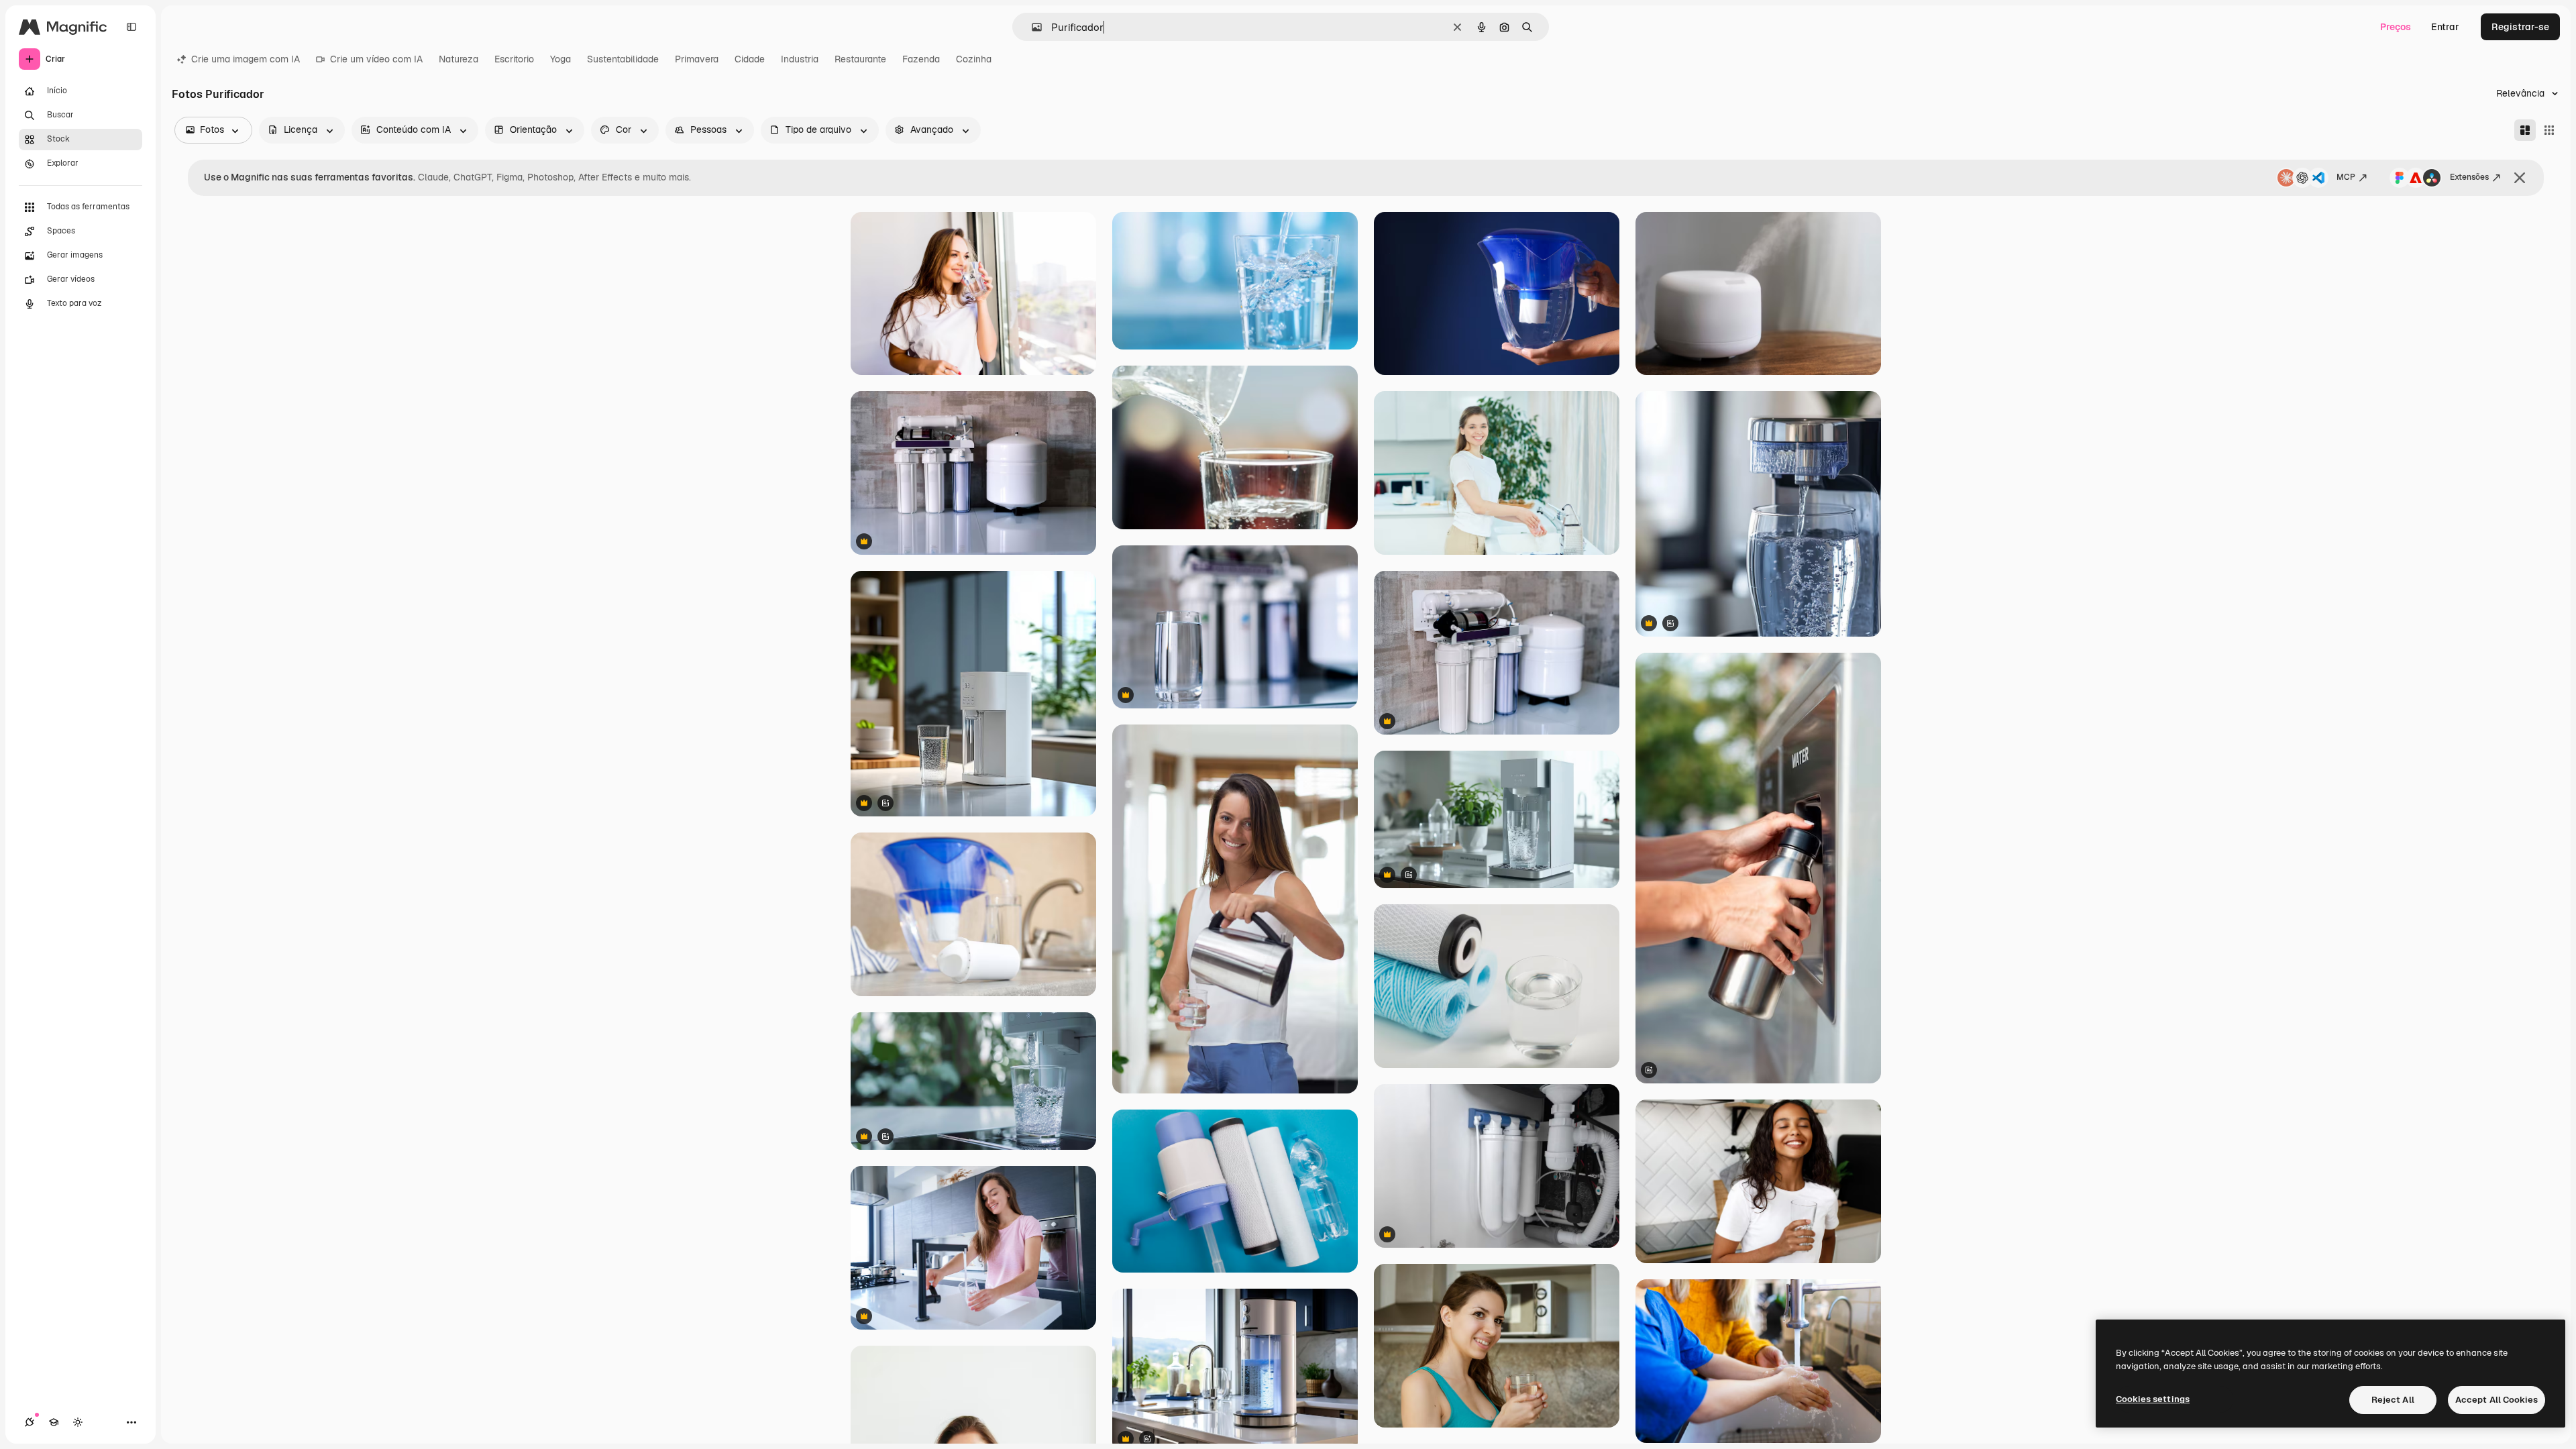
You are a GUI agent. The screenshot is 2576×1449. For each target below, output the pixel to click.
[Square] (2549, 130)
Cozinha (974, 59)
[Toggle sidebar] (131, 27)
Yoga (560, 59)
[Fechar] (2520, 178)
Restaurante (860, 59)
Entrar (2445, 27)
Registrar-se (2520, 27)
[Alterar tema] (78, 1422)
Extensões (2469, 177)
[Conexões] (30, 1422)
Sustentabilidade (623, 59)
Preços (2396, 27)
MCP (2346, 177)
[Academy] (54, 1422)
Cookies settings (2153, 1399)
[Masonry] (2525, 130)
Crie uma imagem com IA (246, 59)
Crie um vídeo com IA (376, 59)
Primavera (697, 59)
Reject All (2393, 1400)
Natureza (459, 59)
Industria (800, 59)
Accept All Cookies (2497, 1400)
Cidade (750, 59)
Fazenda (921, 59)
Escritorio (514, 59)
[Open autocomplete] (1031, 27)
